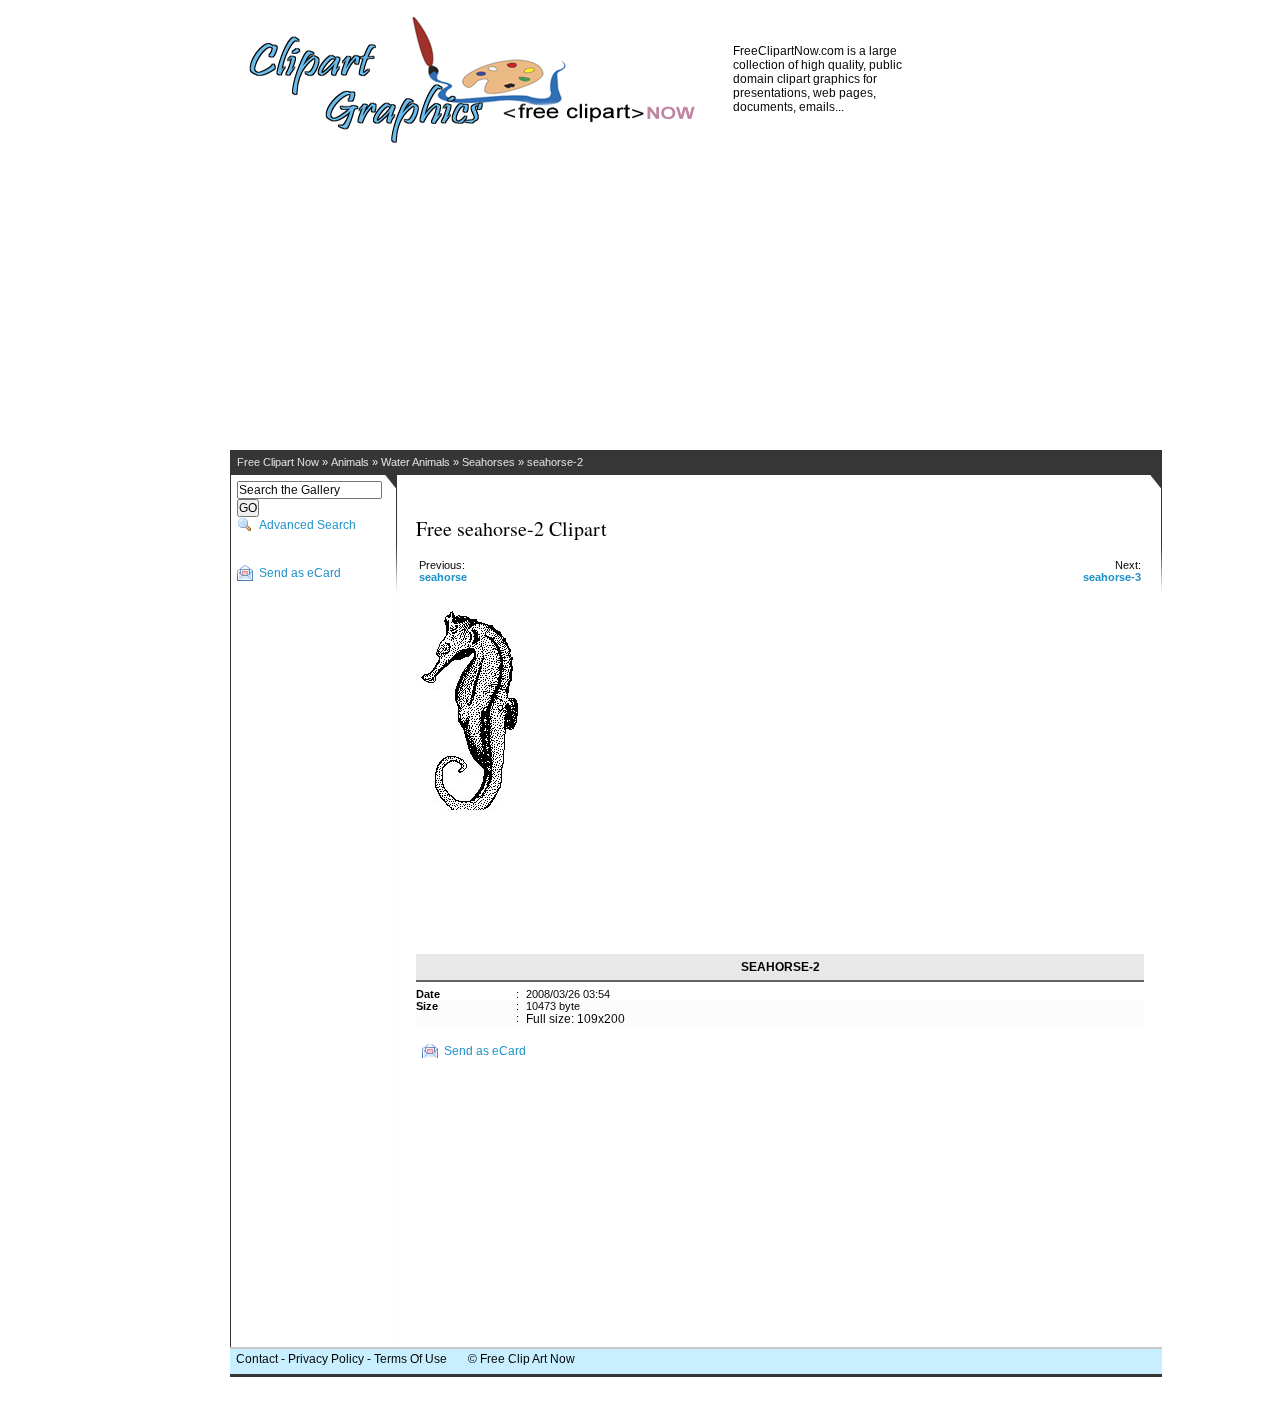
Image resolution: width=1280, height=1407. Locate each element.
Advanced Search (307, 525)
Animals (350, 462)
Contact (257, 1359)
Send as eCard (300, 573)
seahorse (443, 577)
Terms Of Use (410, 1359)
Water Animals (415, 462)
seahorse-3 (1112, 577)
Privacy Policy (326, 1359)
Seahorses (488, 462)
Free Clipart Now (278, 462)
